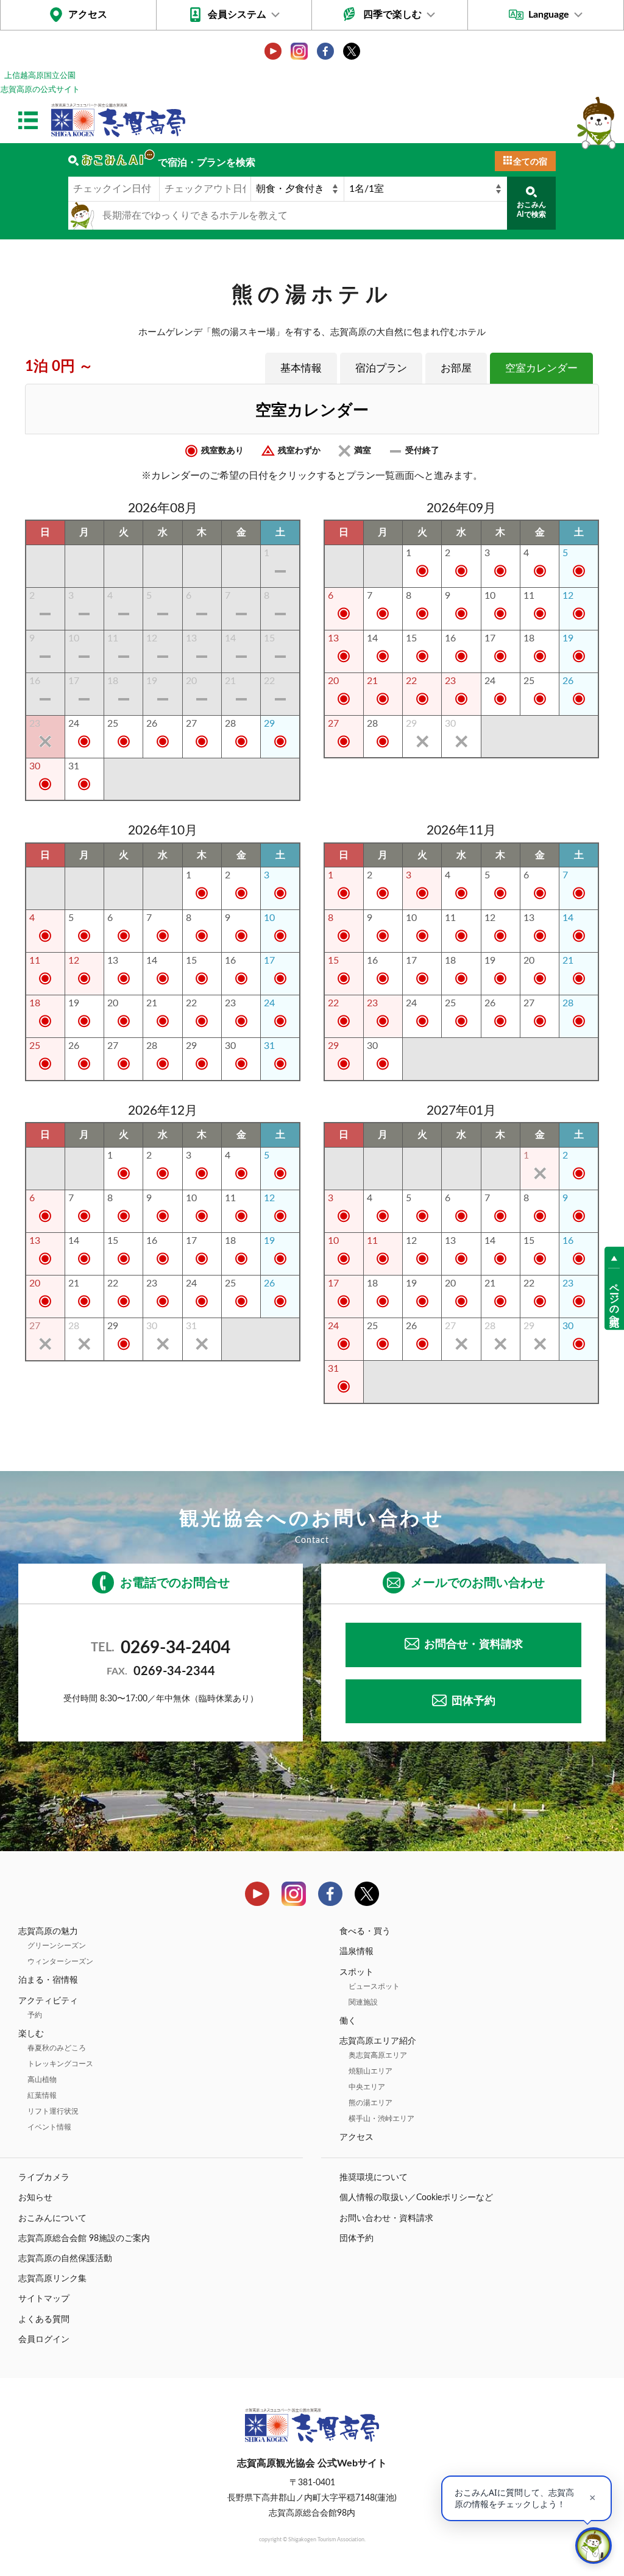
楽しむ (31, 2034)
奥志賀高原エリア (378, 2055)
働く (348, 2021)
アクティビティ (48, 2001)
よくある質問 (44, 2320)
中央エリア (367, 2087)
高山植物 (42, 2080)
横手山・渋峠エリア (381, 2119)
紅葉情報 (42, 2095)
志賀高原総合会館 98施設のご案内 (84, 2239)
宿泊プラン (381, 368)
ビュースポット (374, 1986)
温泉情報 (356, 1952)
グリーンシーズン (57, 1946)
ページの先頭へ (614, 1299)
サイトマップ (44, 2299)
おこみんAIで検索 (531, 210)
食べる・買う (365, 1932)
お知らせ (35, 2198)
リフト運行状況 (53, 2111)
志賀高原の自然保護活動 (65, 2259)
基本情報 (301, 368)
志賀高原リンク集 (52, 2279)
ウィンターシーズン (60, 1961)
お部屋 (456, 368)
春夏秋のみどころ (57, 2048)
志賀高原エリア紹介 (378, 2041)
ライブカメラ (44, 2178)
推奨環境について (374, 2178)
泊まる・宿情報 (48, 1980)
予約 (35, 2015)
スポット (356, 1972)
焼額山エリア (370, 2071)
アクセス (88, 15)
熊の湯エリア (370, 2103)
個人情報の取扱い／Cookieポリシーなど (416, 2198)
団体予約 (473, 1701)
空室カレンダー (541, 368)
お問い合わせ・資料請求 (386, 2218)
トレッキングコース (60, 2064)
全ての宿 (530, 162)
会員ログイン (44, 2340)
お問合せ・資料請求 (473, 1645)
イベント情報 (49, 2127)
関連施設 (363, 2002)
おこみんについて (52, 2218)
